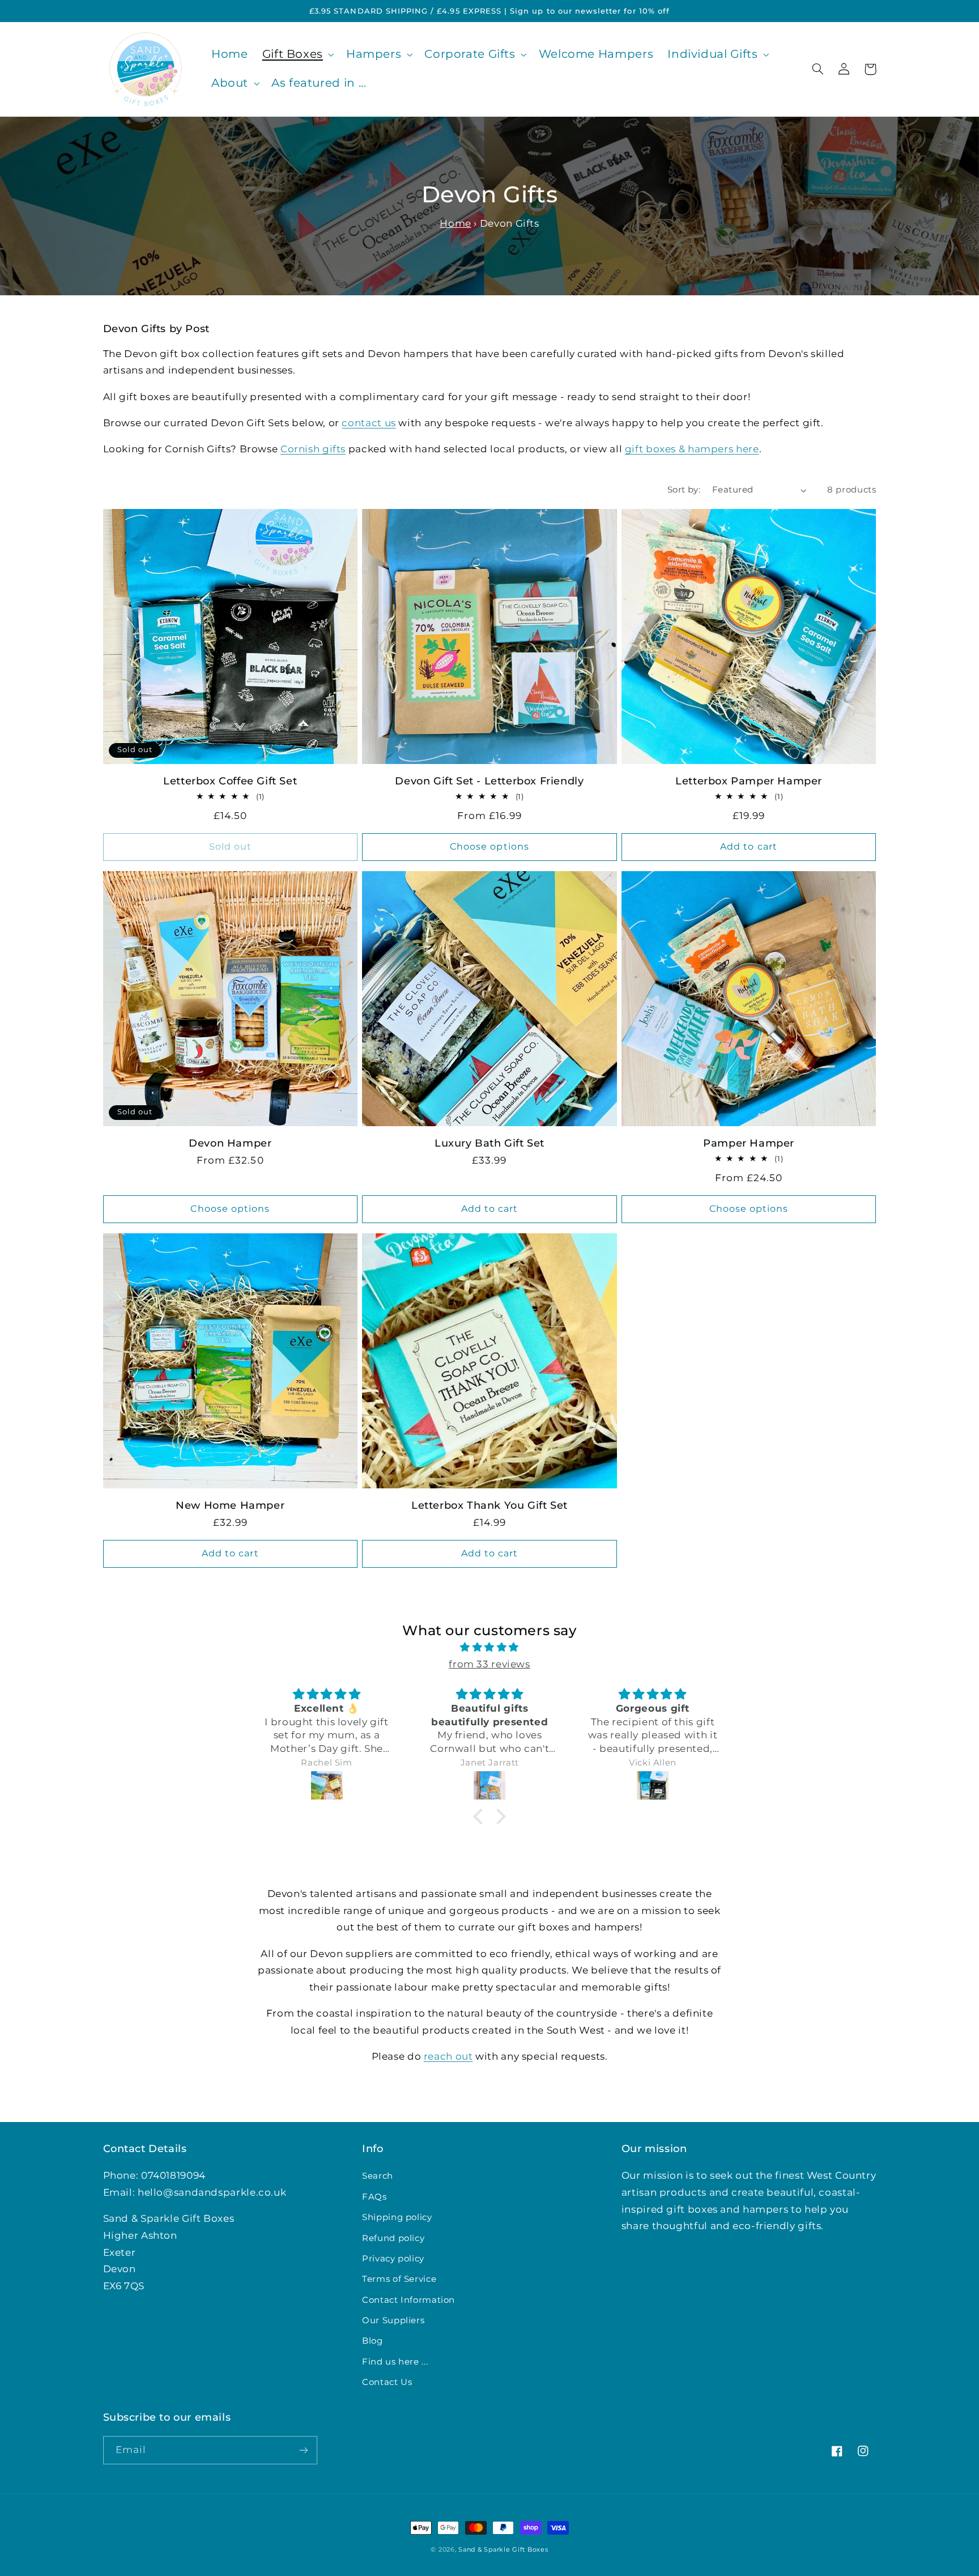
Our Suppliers (393, 2320)
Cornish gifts (313, 449)
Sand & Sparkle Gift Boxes (503, 2550)
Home (456, 223)
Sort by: (684, 490)
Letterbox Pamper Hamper (749, 781)
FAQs (374, 2197)
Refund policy (393, 2238)
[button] (297, 55)
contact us (369, 423)
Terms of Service (399, 2279)
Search (378, 2176)
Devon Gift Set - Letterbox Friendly (489, 781)
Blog (373, 2341)
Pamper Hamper (749, 1143)
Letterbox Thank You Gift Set (489, 1505)
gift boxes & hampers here (692, 449)
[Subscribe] (303, 2450)
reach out (448, 2056)
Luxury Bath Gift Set (489, 1143)
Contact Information (408, 2300)
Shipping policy (397, 2217)
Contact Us (387, 2382)
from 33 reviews (489, 1664)
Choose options (489, 846)
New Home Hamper (230, 1505)
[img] (489, 1648)
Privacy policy (393, 2259)
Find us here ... (395, 2362)
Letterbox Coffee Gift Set (230, 781)
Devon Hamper (230, 1143)
